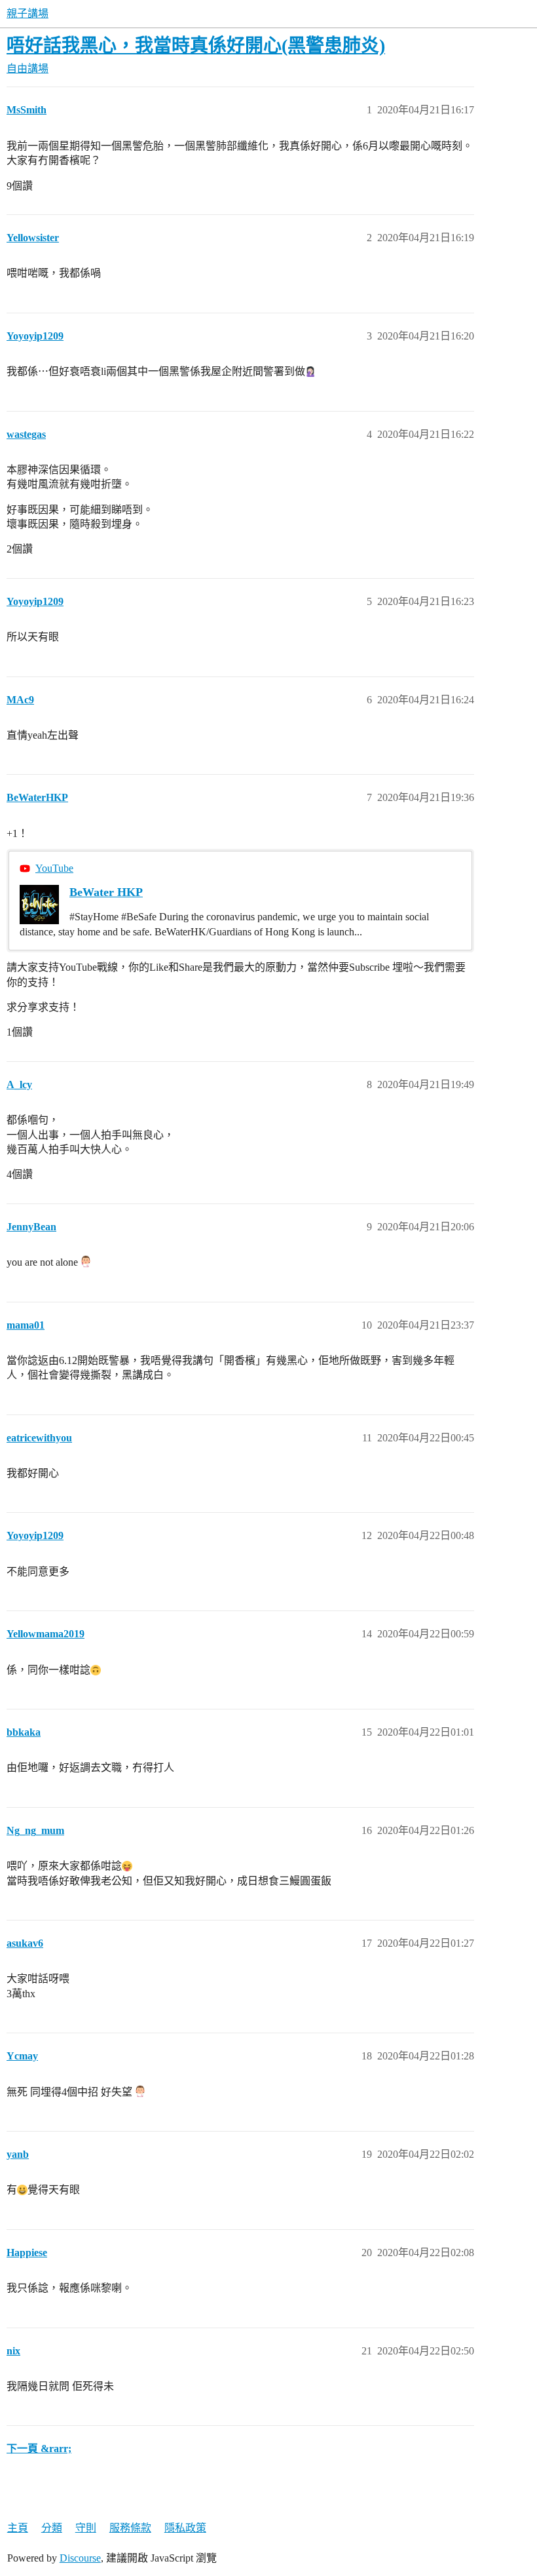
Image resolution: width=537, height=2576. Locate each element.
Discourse (80, 2558)
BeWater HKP (106, 892)
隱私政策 (185, 2528)
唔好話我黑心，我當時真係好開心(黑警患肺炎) (196, 46)
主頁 (18, 2528)
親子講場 (28, 13)
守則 (86, 2528)
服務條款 (130, 2528)
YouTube (54, 868)
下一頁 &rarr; (39, 2449)
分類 (52, 2528)
